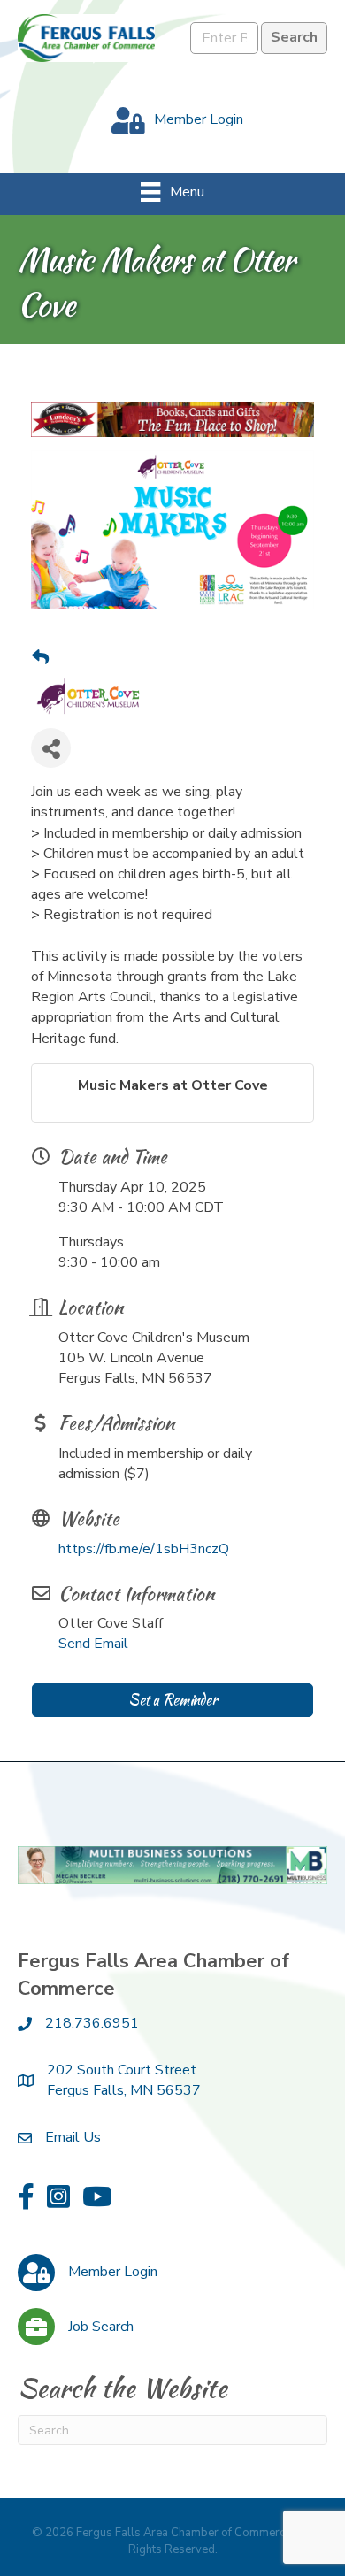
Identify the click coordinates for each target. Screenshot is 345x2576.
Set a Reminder (172, 1700)
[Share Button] (51, 748)
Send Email (93, 1644)
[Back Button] (40, 659)
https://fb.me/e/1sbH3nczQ (144, 1549)
